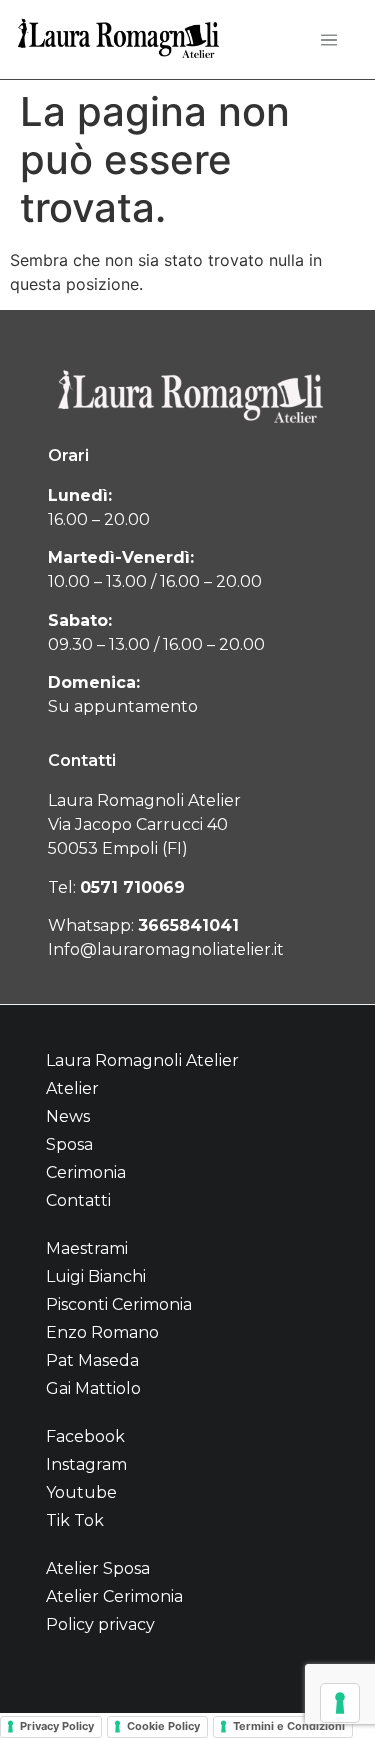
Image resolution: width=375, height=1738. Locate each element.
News (68, 1116)
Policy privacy (100, 1624)
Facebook (85, 1436)
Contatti (78, 1200)
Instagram (86, 1464)
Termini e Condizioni (289, 1726)
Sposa (69, 1144)
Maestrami (87, 1248)
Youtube (81, 1492)
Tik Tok (75, 1520)
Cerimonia (86, 1172)
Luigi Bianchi (96, 1276)
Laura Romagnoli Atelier (142, 1060)
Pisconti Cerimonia (119, 1304)
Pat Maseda (92, 1360)
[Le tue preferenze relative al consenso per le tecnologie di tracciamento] (340, 1703)
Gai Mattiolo (93, 1388)
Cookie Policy (163, 1726)
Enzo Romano (102, 1332)
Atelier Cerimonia (114, 1596)
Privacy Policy (57, 1726)
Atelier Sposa (98, 1568)
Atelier (72, 1088)
